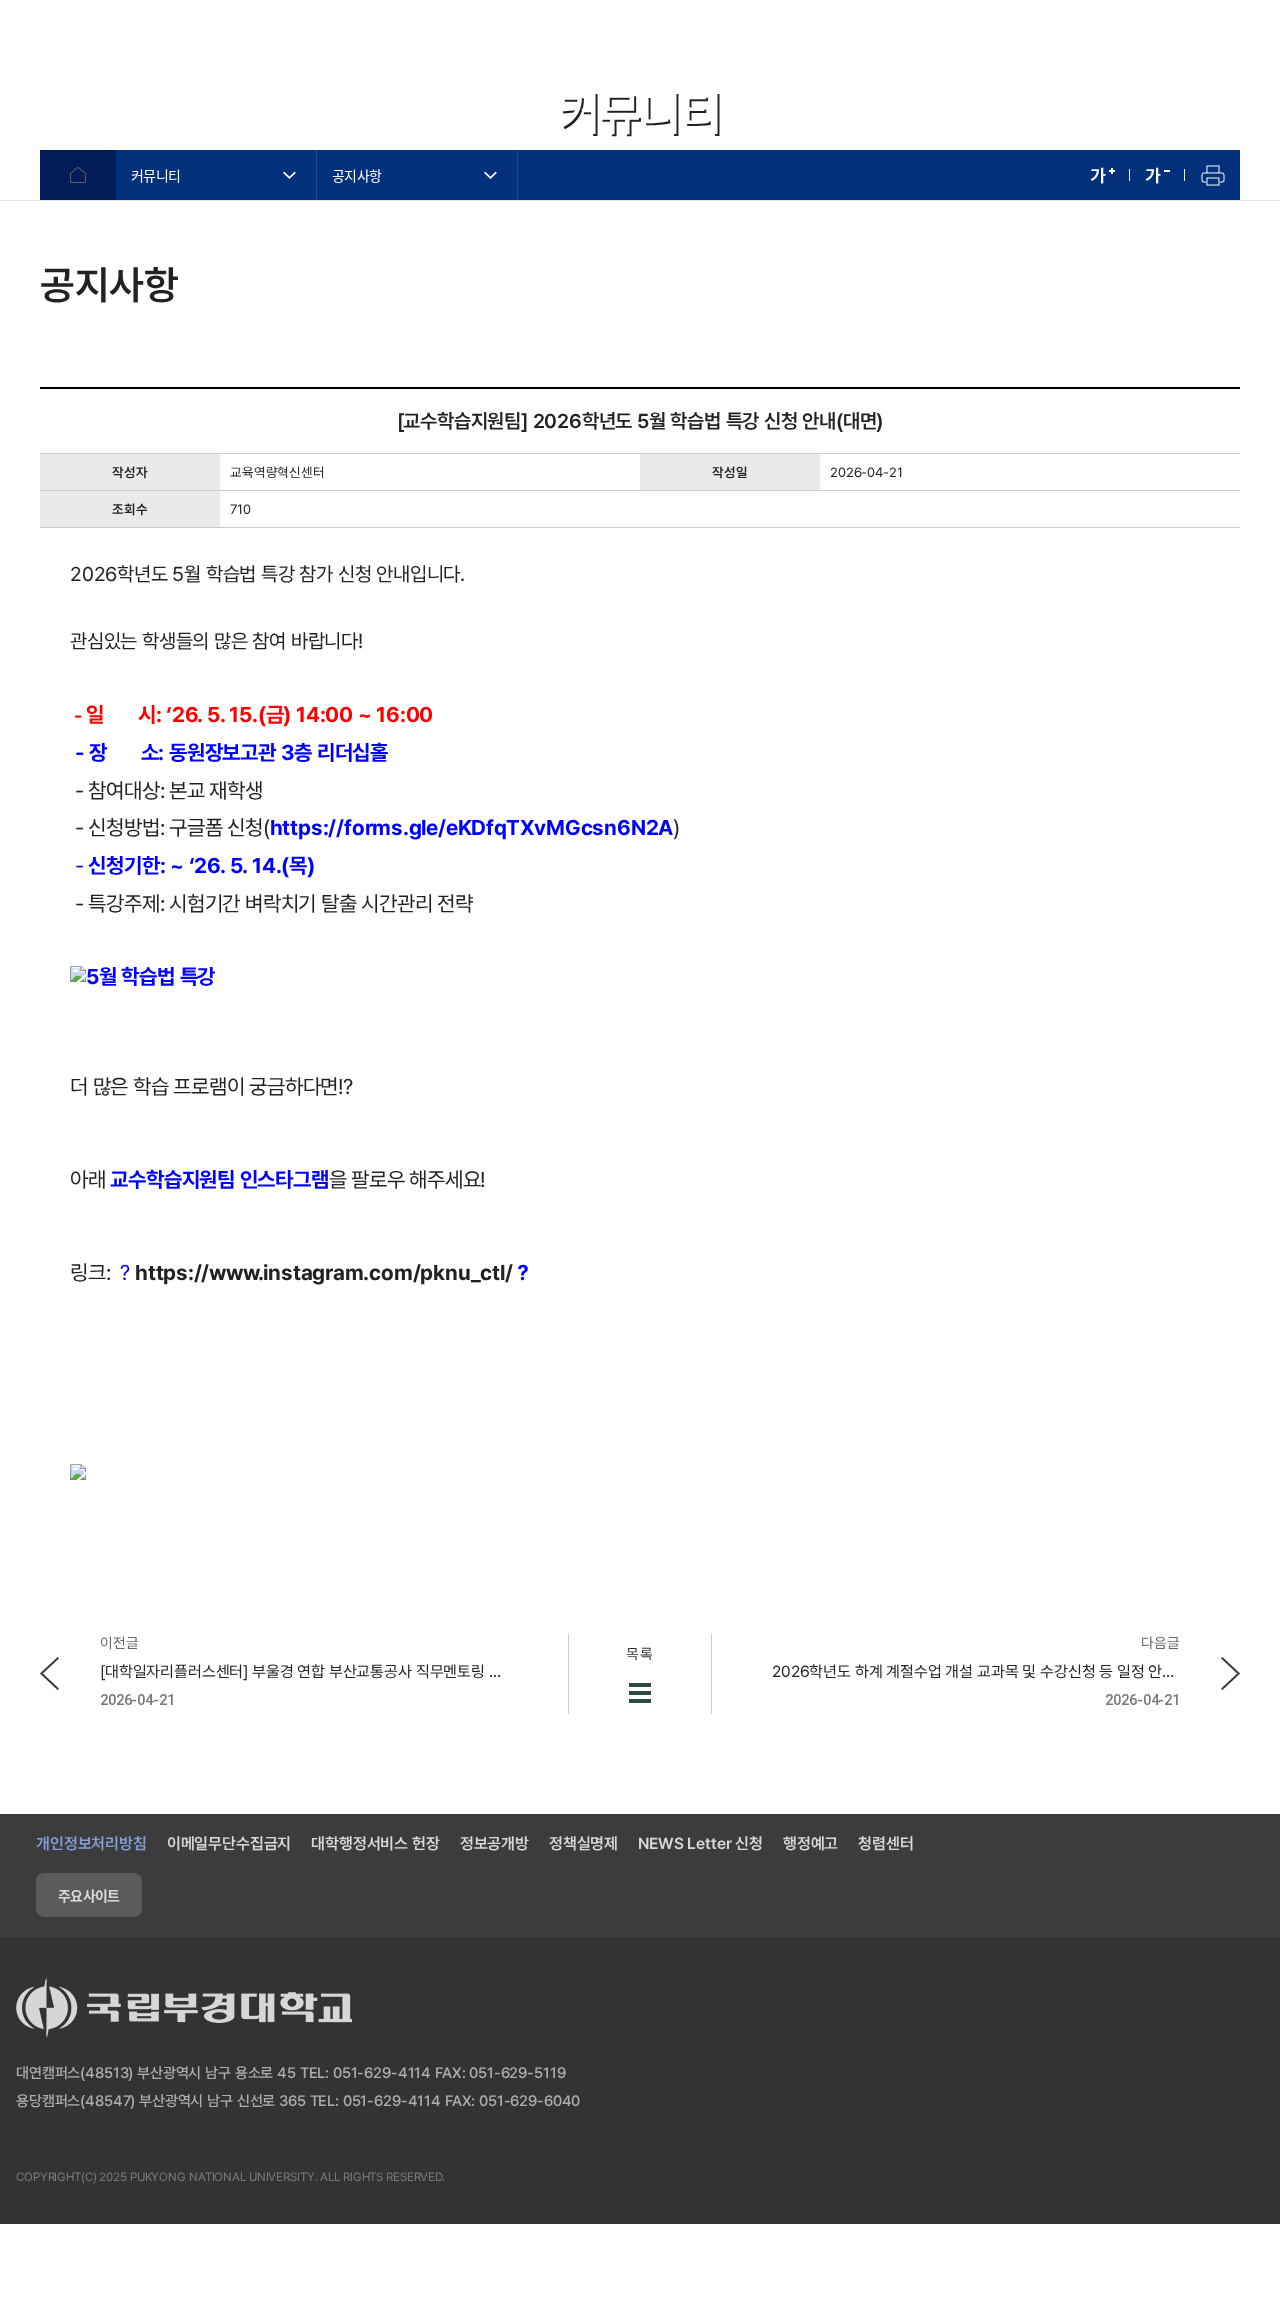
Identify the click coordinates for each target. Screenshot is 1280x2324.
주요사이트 (89, 1895)
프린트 (1212, 175)
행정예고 (810, 1843)
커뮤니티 (155, 175)
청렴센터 (885, 1843)
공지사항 (356, 175)
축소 (1157, 175)
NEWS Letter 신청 (700, 1843)
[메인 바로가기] (129, 47)
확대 (1102, 175)
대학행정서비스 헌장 (375, 1843)
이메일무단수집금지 (229, 1843)
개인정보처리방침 (91, 1843)
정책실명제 (583, 1843)
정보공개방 (494, 1843)
